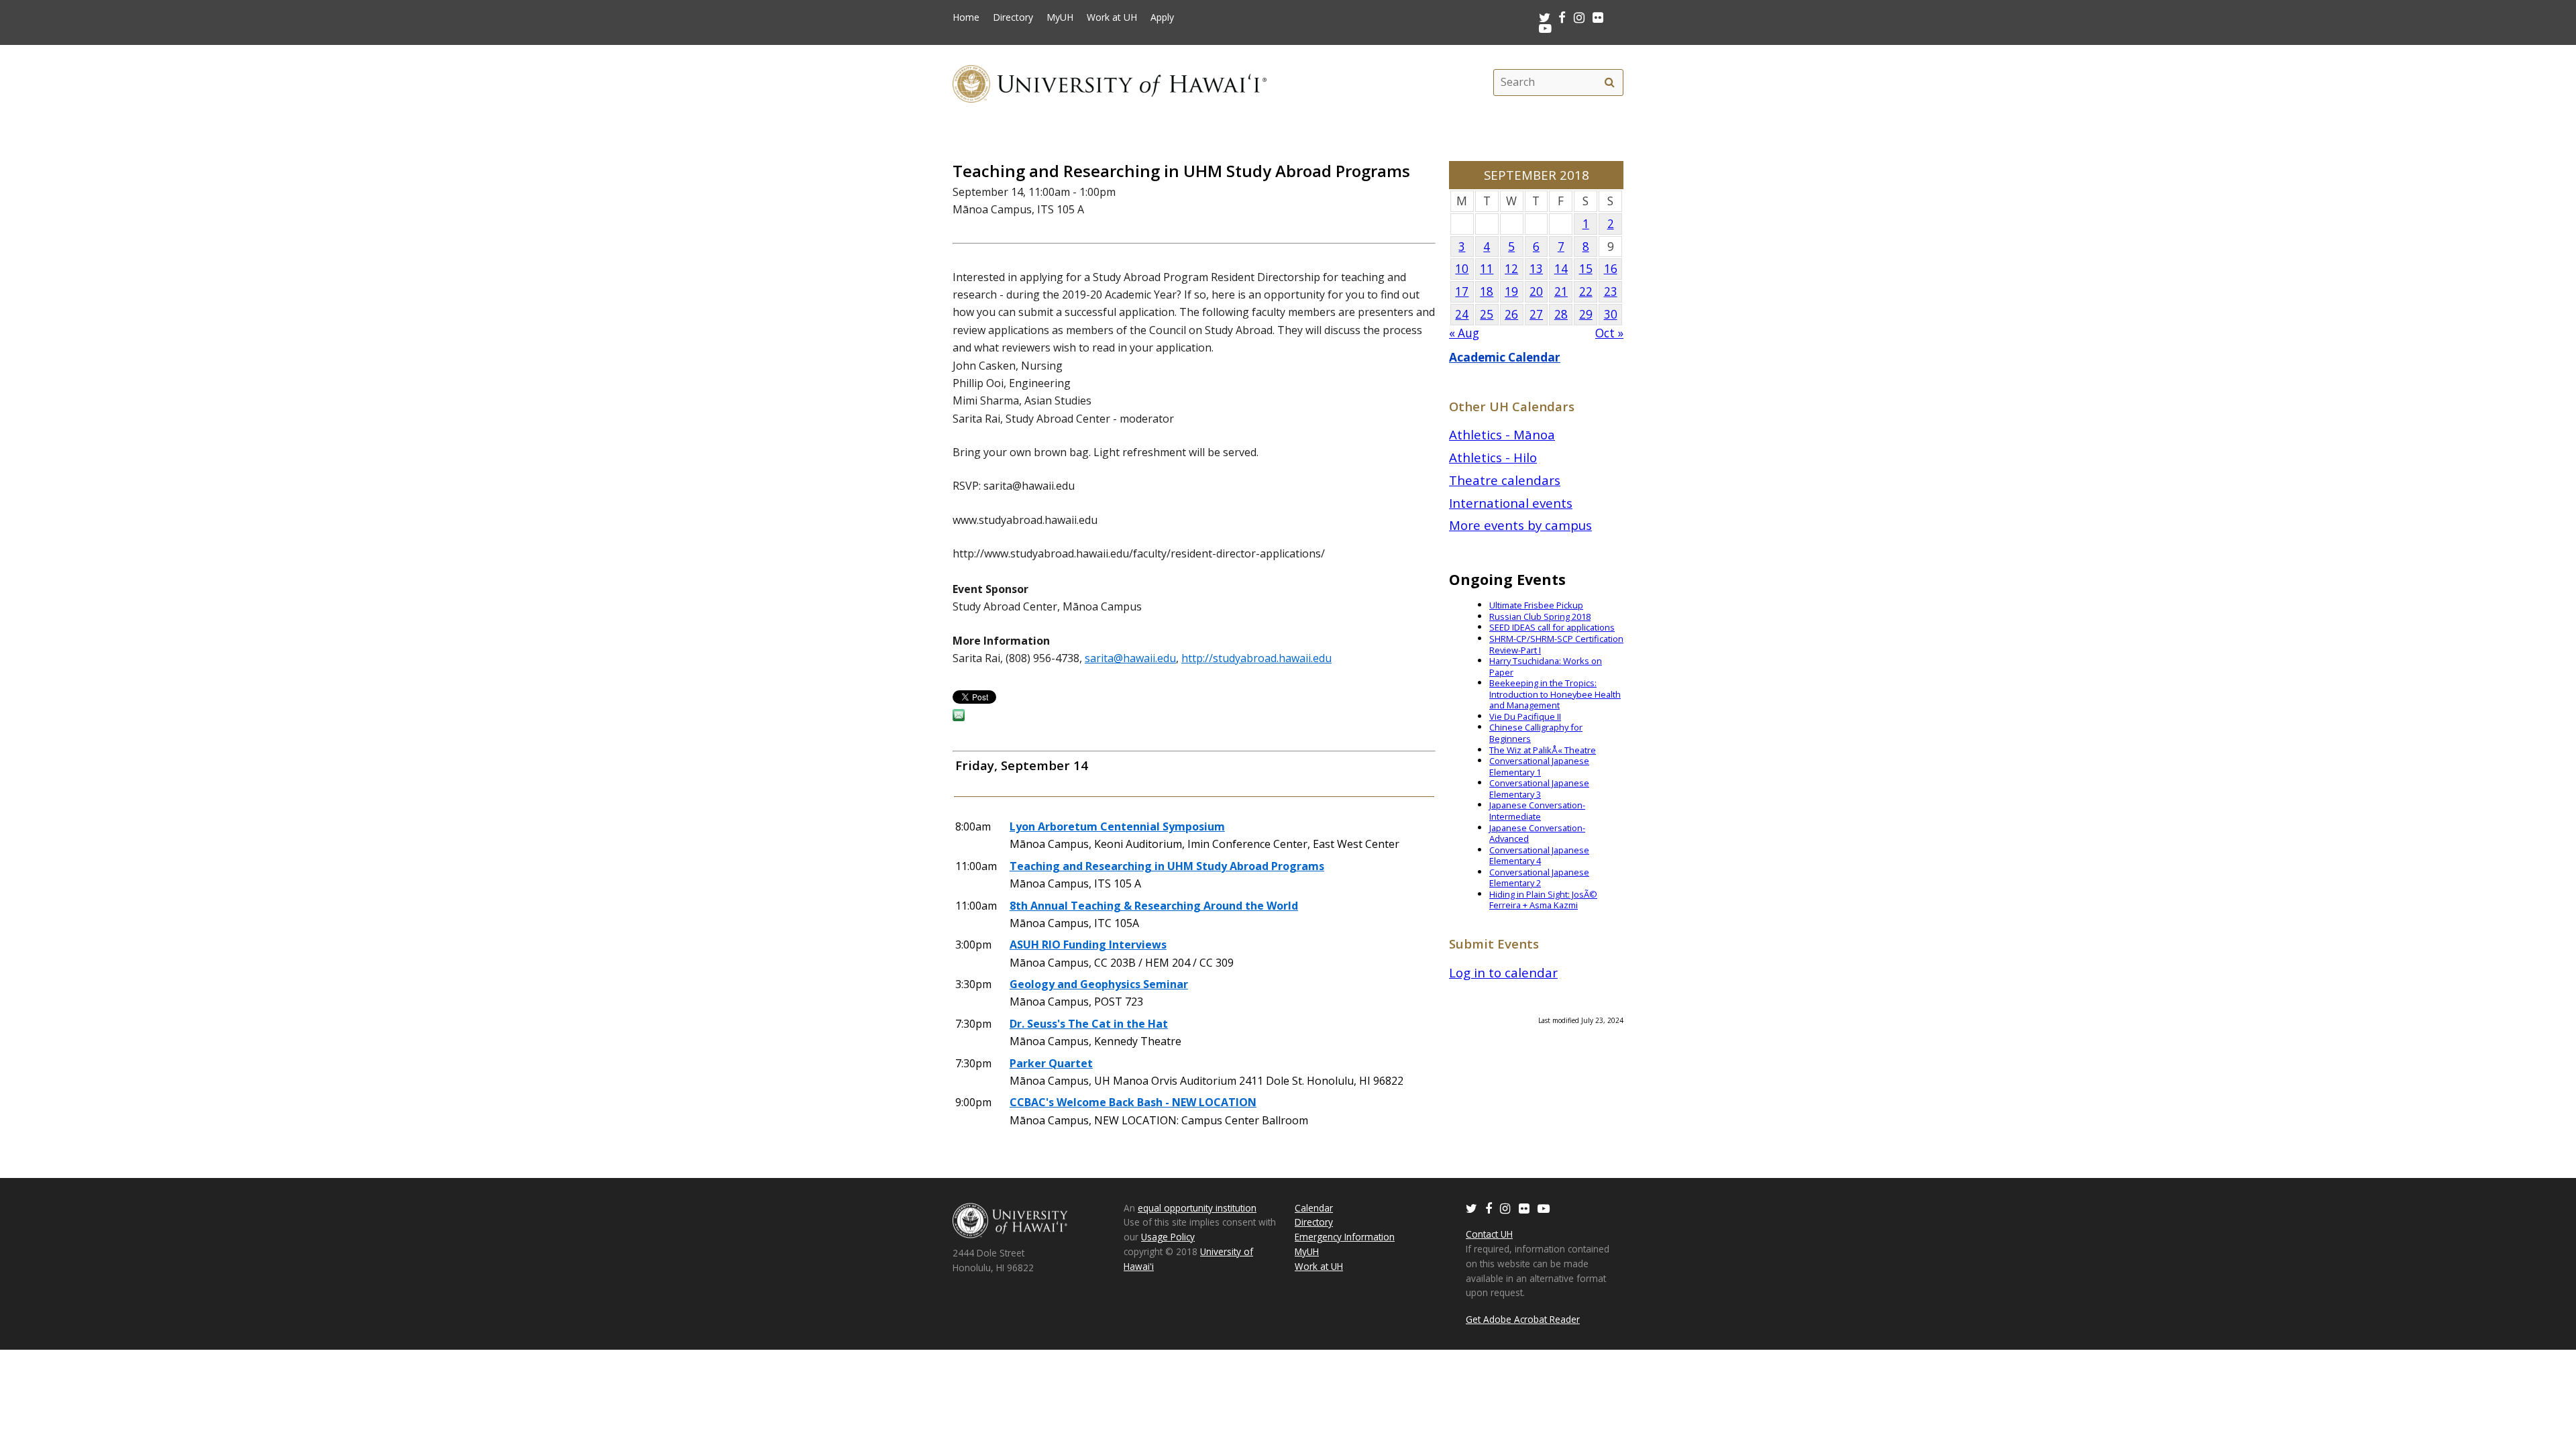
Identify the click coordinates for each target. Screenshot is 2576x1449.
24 (1462, 314)
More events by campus (1520, 525)
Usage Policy (1168, 1237)
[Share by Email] (959, 717)
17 (1462, 291)
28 (1561, 314)
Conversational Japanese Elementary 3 (1539, 789)
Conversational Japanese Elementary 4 (1539, 856)
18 (1487, 291)
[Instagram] (1505, 1208)
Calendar (1314, 1208)
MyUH (1060, 17)
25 (1487, 314)
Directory (1013, 17)
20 (1536, 291)
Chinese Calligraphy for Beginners (1536, 733)
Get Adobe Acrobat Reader (1523, 1319)
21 (1561, 291)
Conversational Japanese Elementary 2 (1539, 878)
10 (1462, 269)
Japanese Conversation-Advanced (1537, 834)
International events (1511, 503)
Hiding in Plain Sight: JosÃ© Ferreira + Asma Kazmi (1543, 900)
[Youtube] (1545, 28)
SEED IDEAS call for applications (1552, 627)
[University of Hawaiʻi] (1110, 82)
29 (1586, 314)
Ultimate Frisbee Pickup (1536, 605)
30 (1611, 314)
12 (1511, 269)
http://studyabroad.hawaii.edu (1256, 658)
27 (1536, 314)
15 (1586, 269)
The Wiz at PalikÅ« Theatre (1543, 750)
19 (1511, 291)
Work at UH (1112, 17)
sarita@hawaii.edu (1130, 658)
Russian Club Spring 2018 (1540, 616)
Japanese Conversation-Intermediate (1537, 811)
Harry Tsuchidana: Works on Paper (1546, 666)
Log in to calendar (1503, 972)
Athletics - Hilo (1493, 457)
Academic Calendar (1505, 357)
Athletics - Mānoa (1502, 434)
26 (1511, 314)
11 (1487, 269)
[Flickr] (1524, 1208)
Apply (1162, 17)
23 (1611, 291)
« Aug (1464, 333)
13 (1536, 269)
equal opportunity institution (1197, 1208)
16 (1611, 269)
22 (1586, 291)
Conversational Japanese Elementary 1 (1539, 766)
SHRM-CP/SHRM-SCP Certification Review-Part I (1556, 644)
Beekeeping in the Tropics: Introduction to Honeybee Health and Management (1555, 694)
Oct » (1609, 333)
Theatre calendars (1505, 480)
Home (966, 17)
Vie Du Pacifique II (1525, 716)
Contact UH (1489, 1234)
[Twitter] (1471, 1208)
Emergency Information (1345, 1237)
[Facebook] (1489, 1208)
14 (1561, 269)
